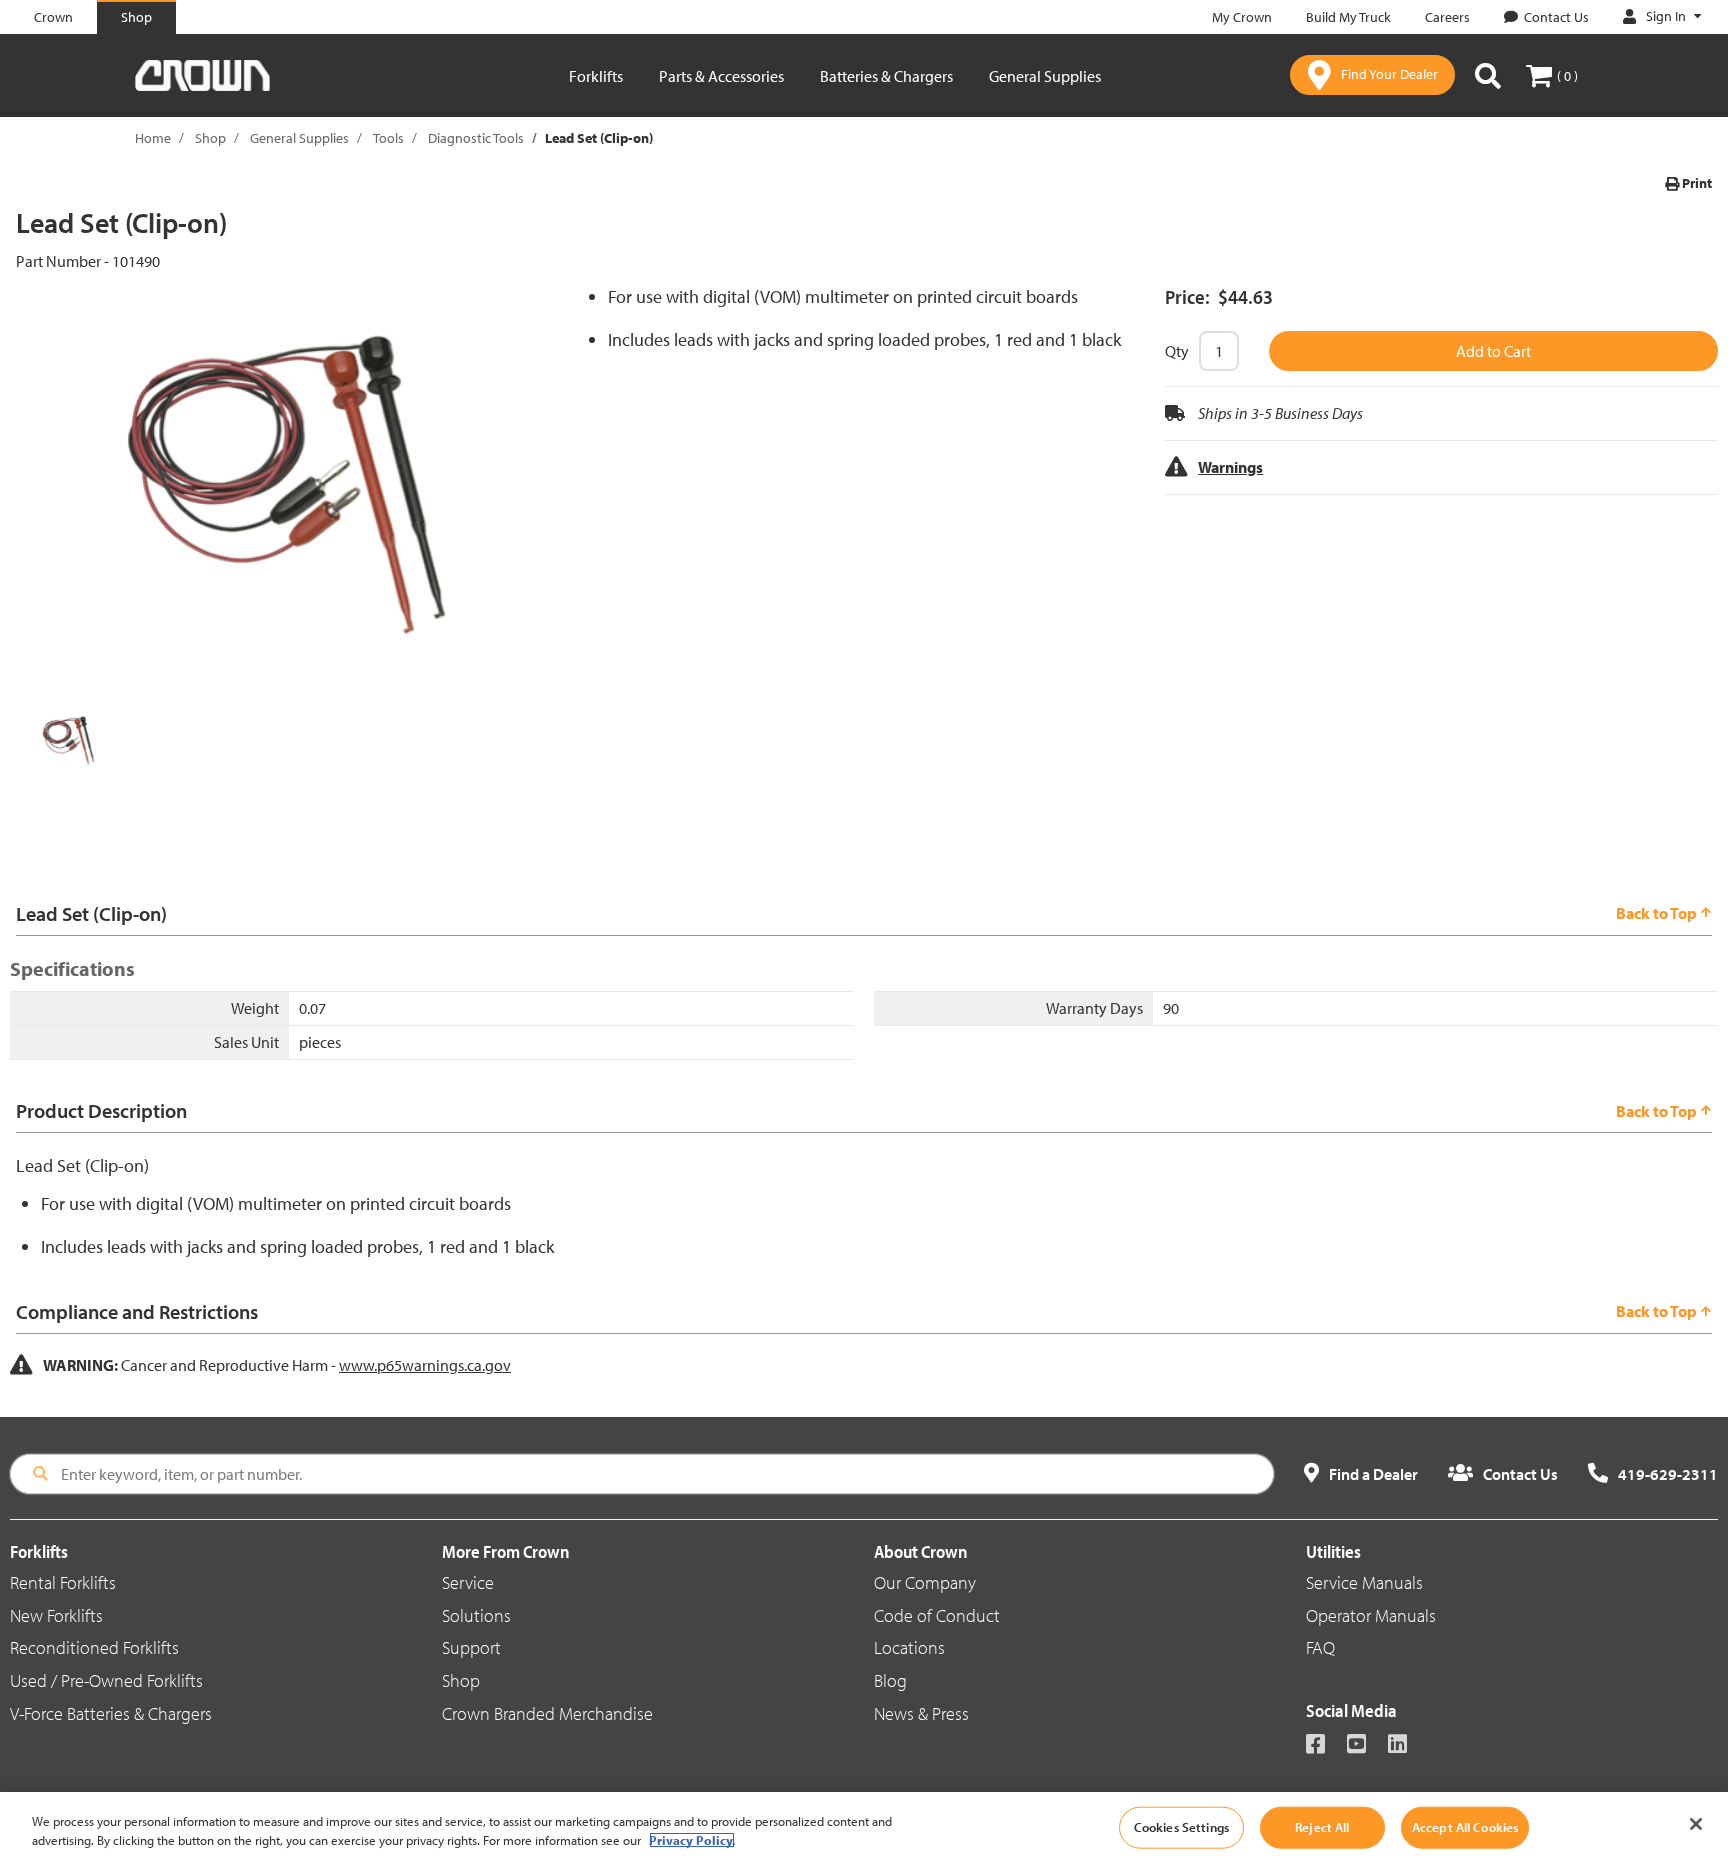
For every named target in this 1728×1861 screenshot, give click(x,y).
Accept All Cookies (1465, 1827)
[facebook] (1324, 1745)
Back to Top (1656, 913)
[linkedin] (1406, 1745)
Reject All (1322, 1827)
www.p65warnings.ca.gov (425, 1365)
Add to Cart (1493, 351)
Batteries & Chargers (886, 76)
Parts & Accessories (721, 76)
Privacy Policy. (692, 1840)
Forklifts (596, 76)
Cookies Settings (1181, 1827)
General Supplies (1045, 76)
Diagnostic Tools (476, 138)
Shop (210, 138)
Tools (388, 138)
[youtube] (1365, 1745)
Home (153, 138)
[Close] (1696, 1824)
